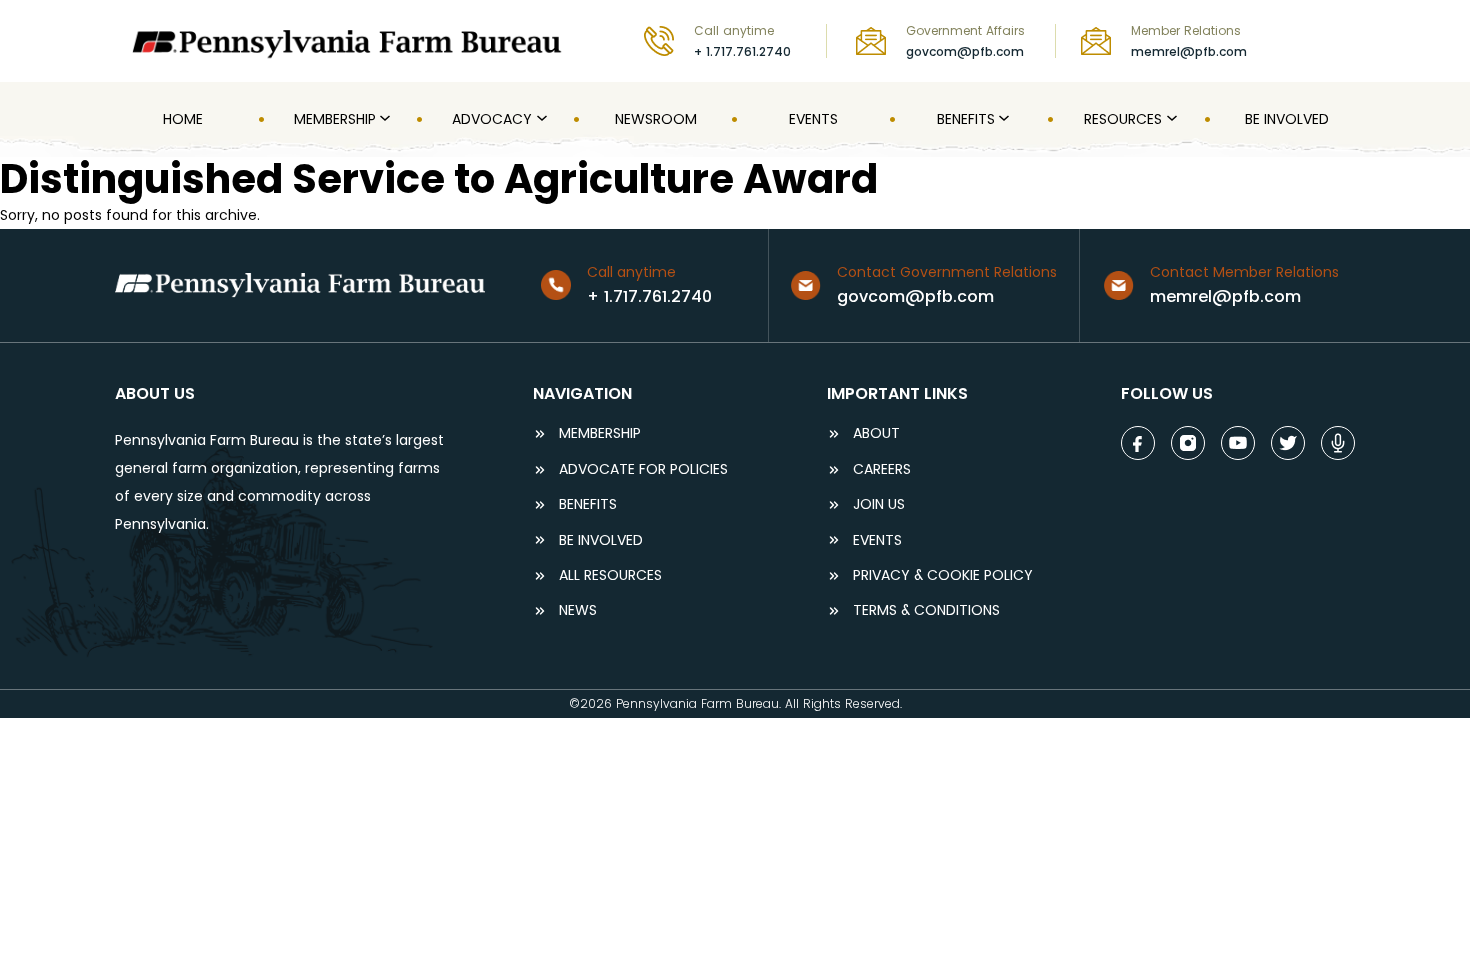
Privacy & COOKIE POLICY (943, 575)
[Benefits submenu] (1002, 119)
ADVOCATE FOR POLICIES (643, 469)
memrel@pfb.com (1189, 51)
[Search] (1341, 40)
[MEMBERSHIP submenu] (383, 119)
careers (882, 469)
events (877, 540)
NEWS (578, 610)
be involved (601, 540)
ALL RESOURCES (610, 575)
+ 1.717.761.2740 (742, 51)
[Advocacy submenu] (540, 119)
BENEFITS (588, 504)
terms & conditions (926, 610)
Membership (600, 433)
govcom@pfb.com (965, 51)
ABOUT (876, 433)
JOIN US (879, 504)
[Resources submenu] (1170, 119)
